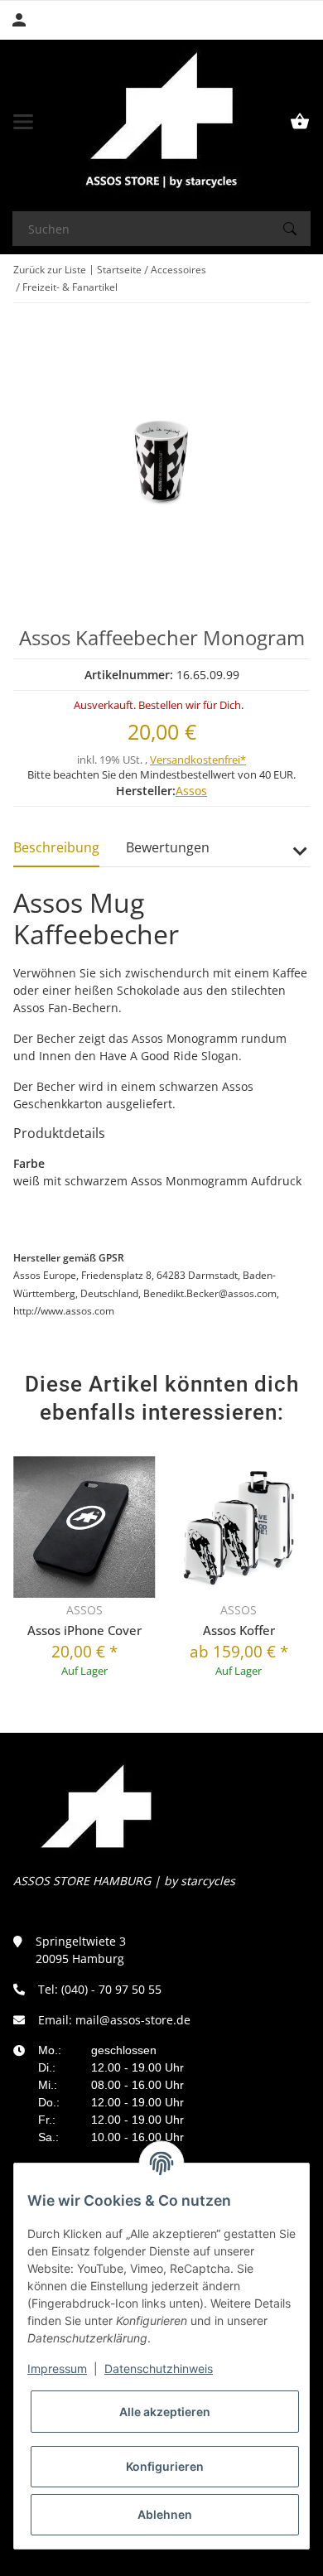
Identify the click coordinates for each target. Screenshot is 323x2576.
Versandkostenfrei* (198, 760)
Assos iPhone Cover (84, 1630)
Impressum (57, 2369)
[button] (299, 857)
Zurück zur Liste (50, 270)
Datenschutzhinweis (159, 2369)
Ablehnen (165, 2514)
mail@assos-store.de (133, 2020)
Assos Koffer (239, 1630)
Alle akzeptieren (165, 2412)
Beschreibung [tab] (56, 847)
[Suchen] (290, 229)
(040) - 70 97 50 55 (111, 1989)
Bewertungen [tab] (168, 847)
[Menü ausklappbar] (23, 122)
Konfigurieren (165, 2466)
